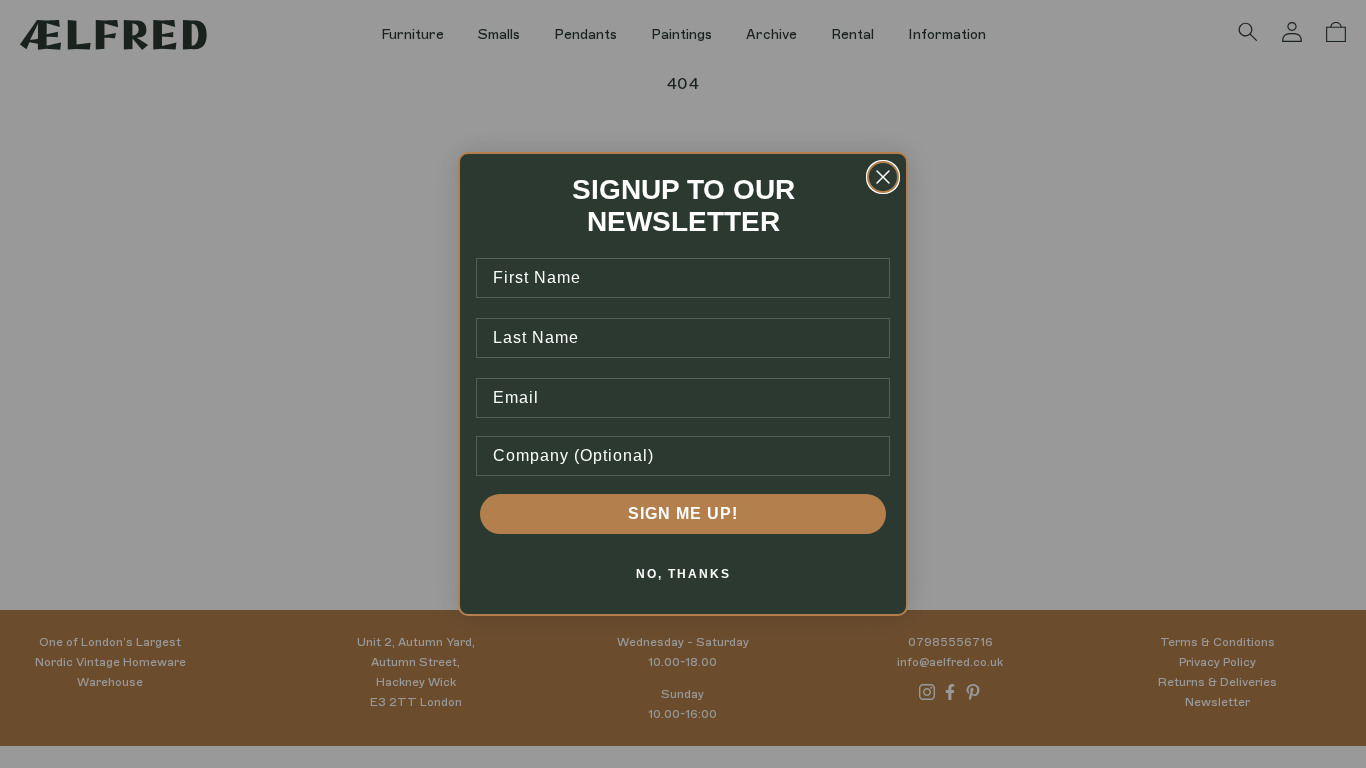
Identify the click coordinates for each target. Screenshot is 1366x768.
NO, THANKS (683, 574)
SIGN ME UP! (683, 513)
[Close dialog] (883, 177)
